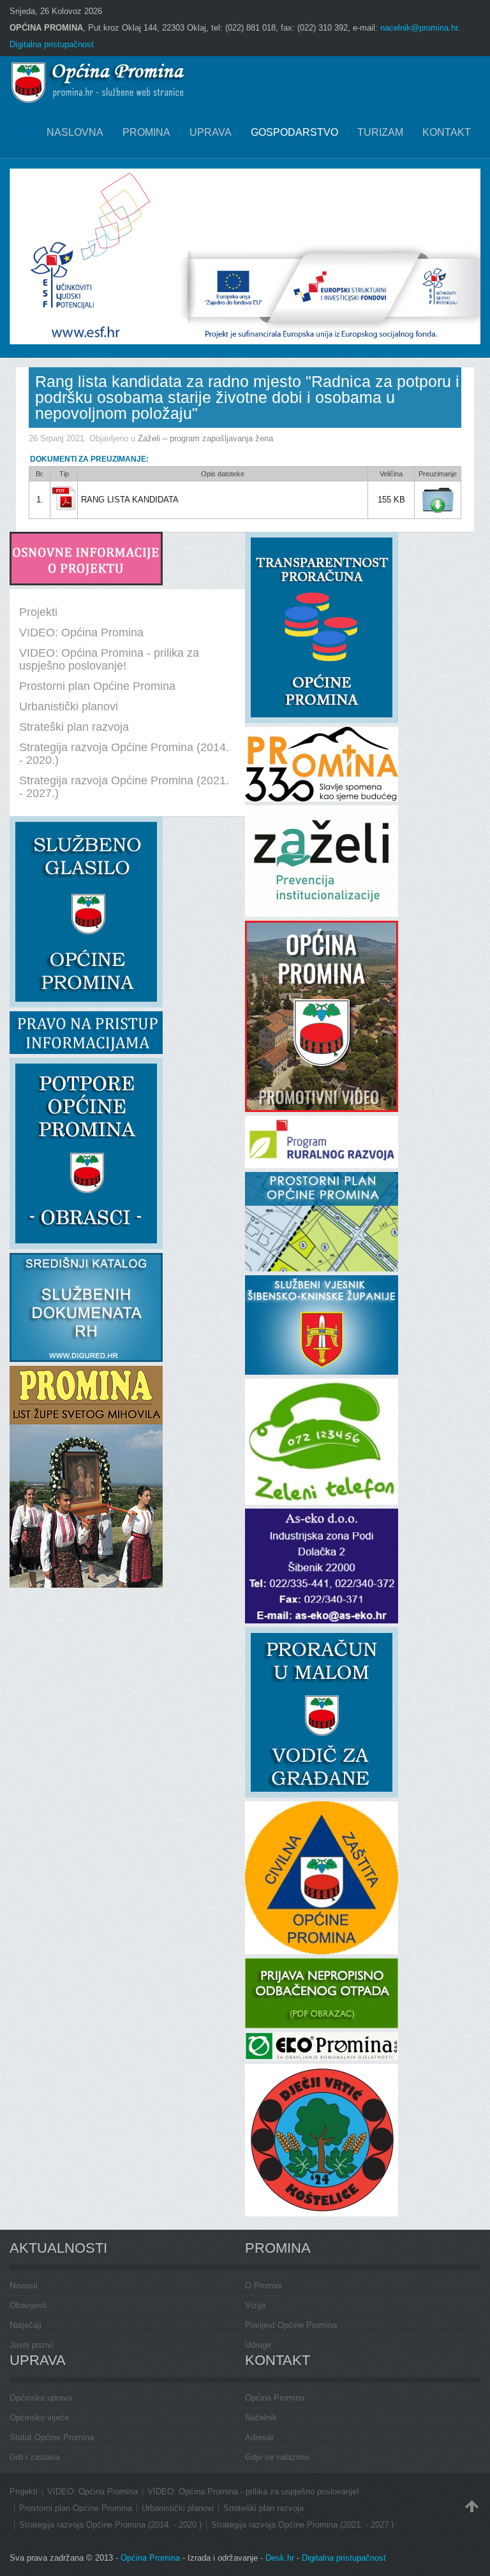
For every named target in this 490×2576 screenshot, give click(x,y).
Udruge (258, 2345)
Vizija (255, 2305)
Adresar (259, 2437)
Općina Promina (275, 2398)
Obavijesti (28, 2305)
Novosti (24, 2286)
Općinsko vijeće (39, 2418)
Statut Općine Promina (52, 2437)
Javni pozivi (32, 2345)
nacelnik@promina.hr (419, 28)
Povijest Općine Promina (291, 2325)
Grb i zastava (34, 2457)
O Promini (264, 2286)
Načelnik (261, 2418)
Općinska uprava (41, 2398)
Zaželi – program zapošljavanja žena (205, 438)
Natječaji (26, 2325)
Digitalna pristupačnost (52, 44)
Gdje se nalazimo (277, 2457)
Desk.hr (280, 2558)
